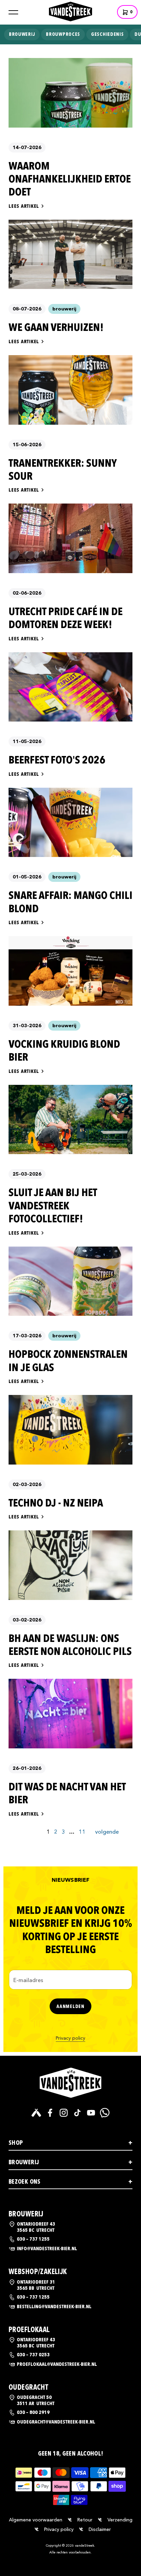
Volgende (107, 1832)
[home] (70, 11)
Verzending (120, 2520)
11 (82, 1832)
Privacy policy (70, 2038)
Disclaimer (100, 2529)
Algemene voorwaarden (36, 2520)
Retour (85, 2520)
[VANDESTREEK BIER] (70, 2083)
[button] (13, 12)
